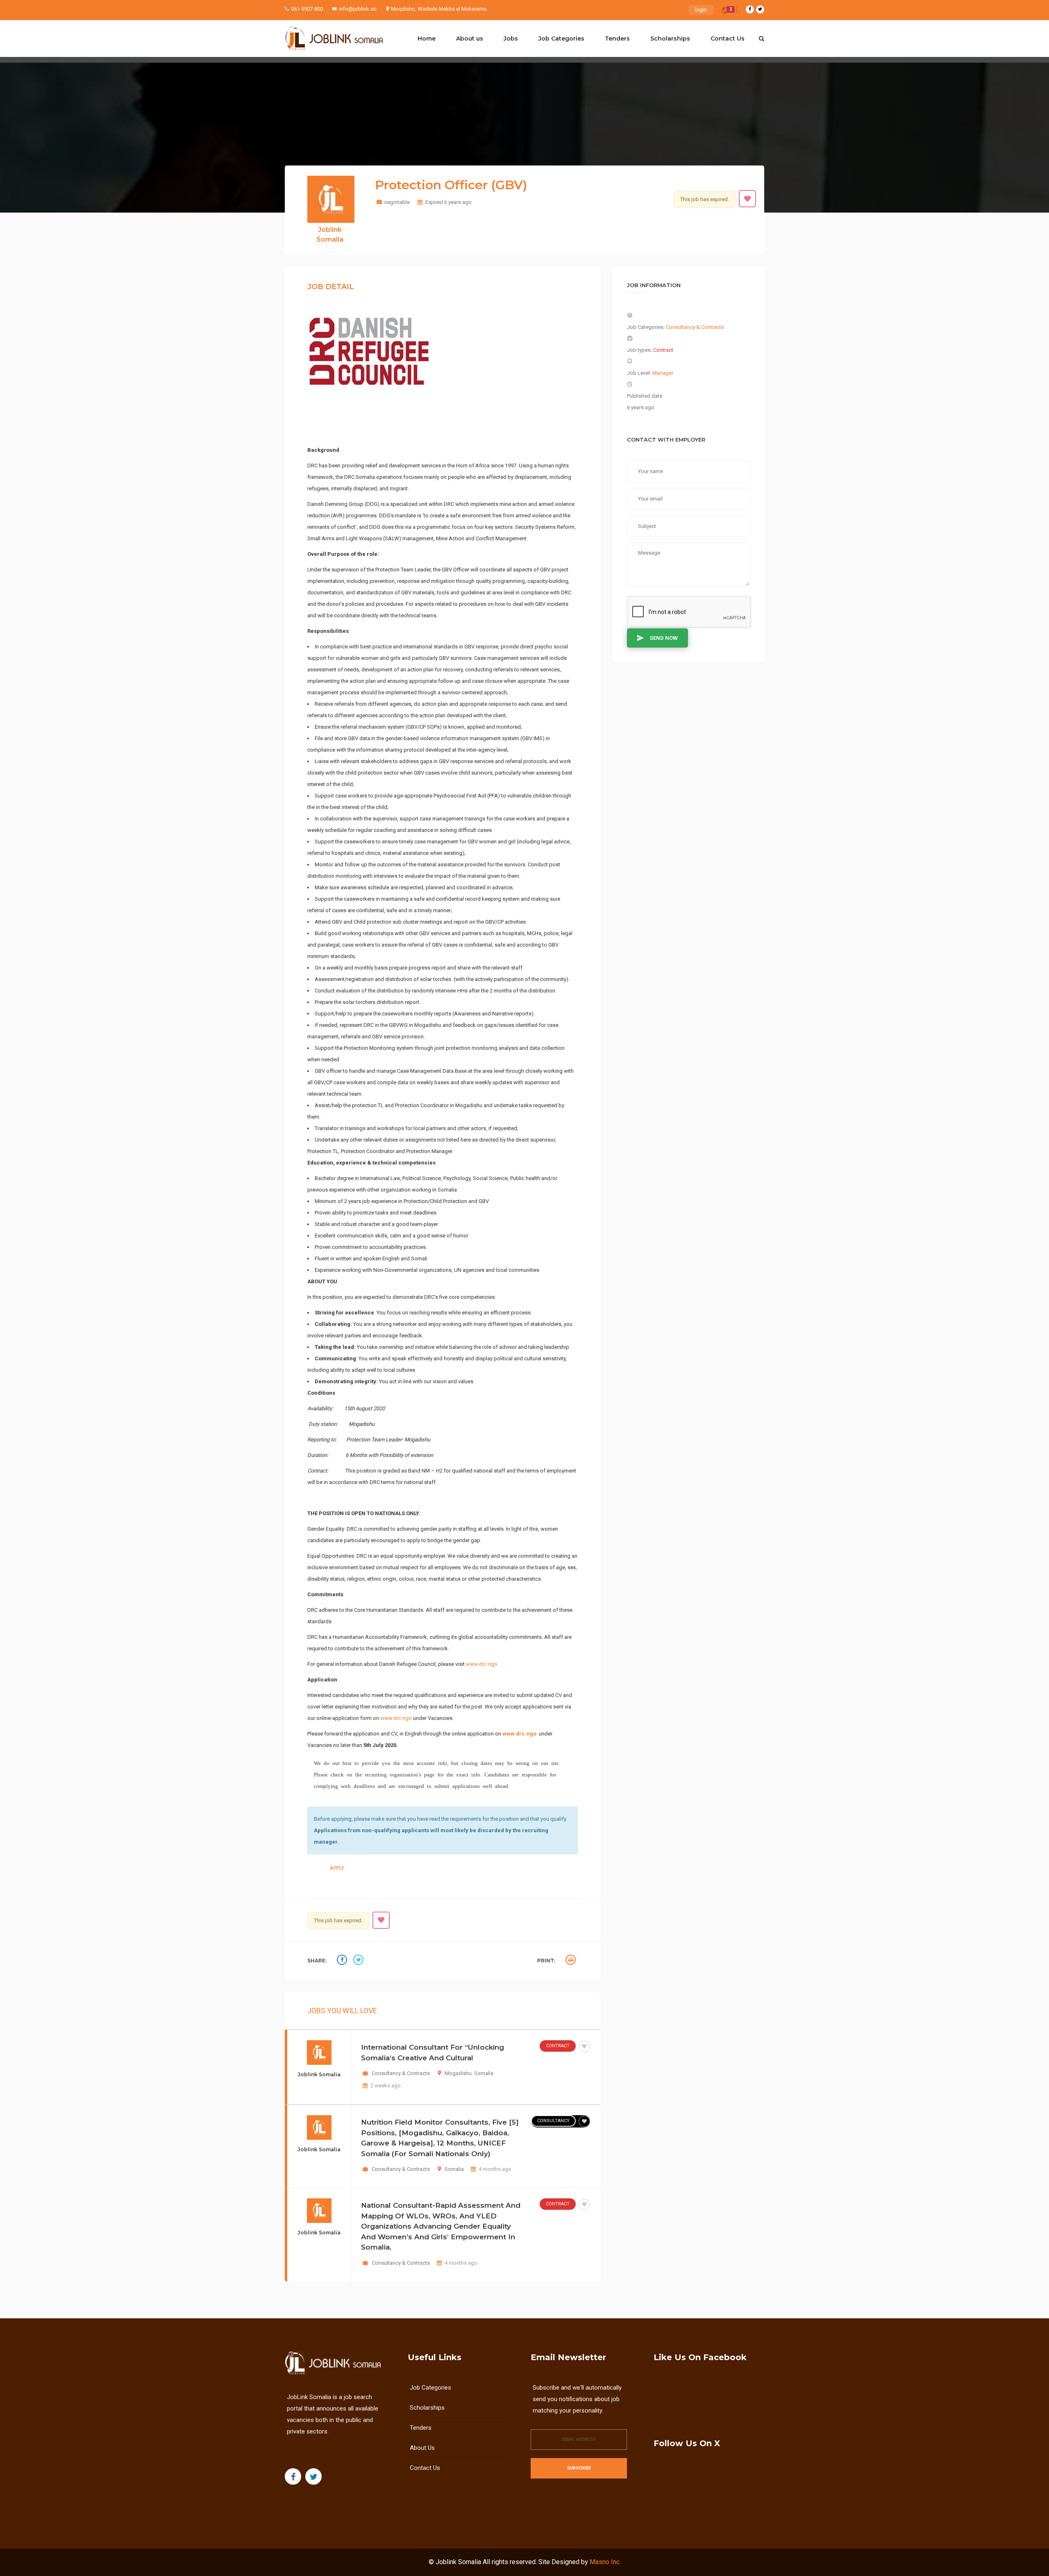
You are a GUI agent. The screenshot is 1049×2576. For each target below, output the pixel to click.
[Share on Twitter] (359, 1961)
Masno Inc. (605, 2562)
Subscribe (579, 2468)
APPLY (337, 1868)
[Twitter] (760, 9)
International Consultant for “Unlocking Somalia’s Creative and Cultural (433, 2053)
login (701, 10)
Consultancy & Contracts (401, 2073)
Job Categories (561, 39)
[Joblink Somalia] (334, 39)
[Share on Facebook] (343, 1961)
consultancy (553, 2121)
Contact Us (728, 39)
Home (427, 39)
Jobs (511, 39)
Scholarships (670, 39)
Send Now (664, 638)
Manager (663, 373)
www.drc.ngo (482, 1664)
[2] (725, 12)
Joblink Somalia (458, 2562)
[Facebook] (750, 9)
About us (470, 39)
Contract (558, 2046)
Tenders (617, 39)
